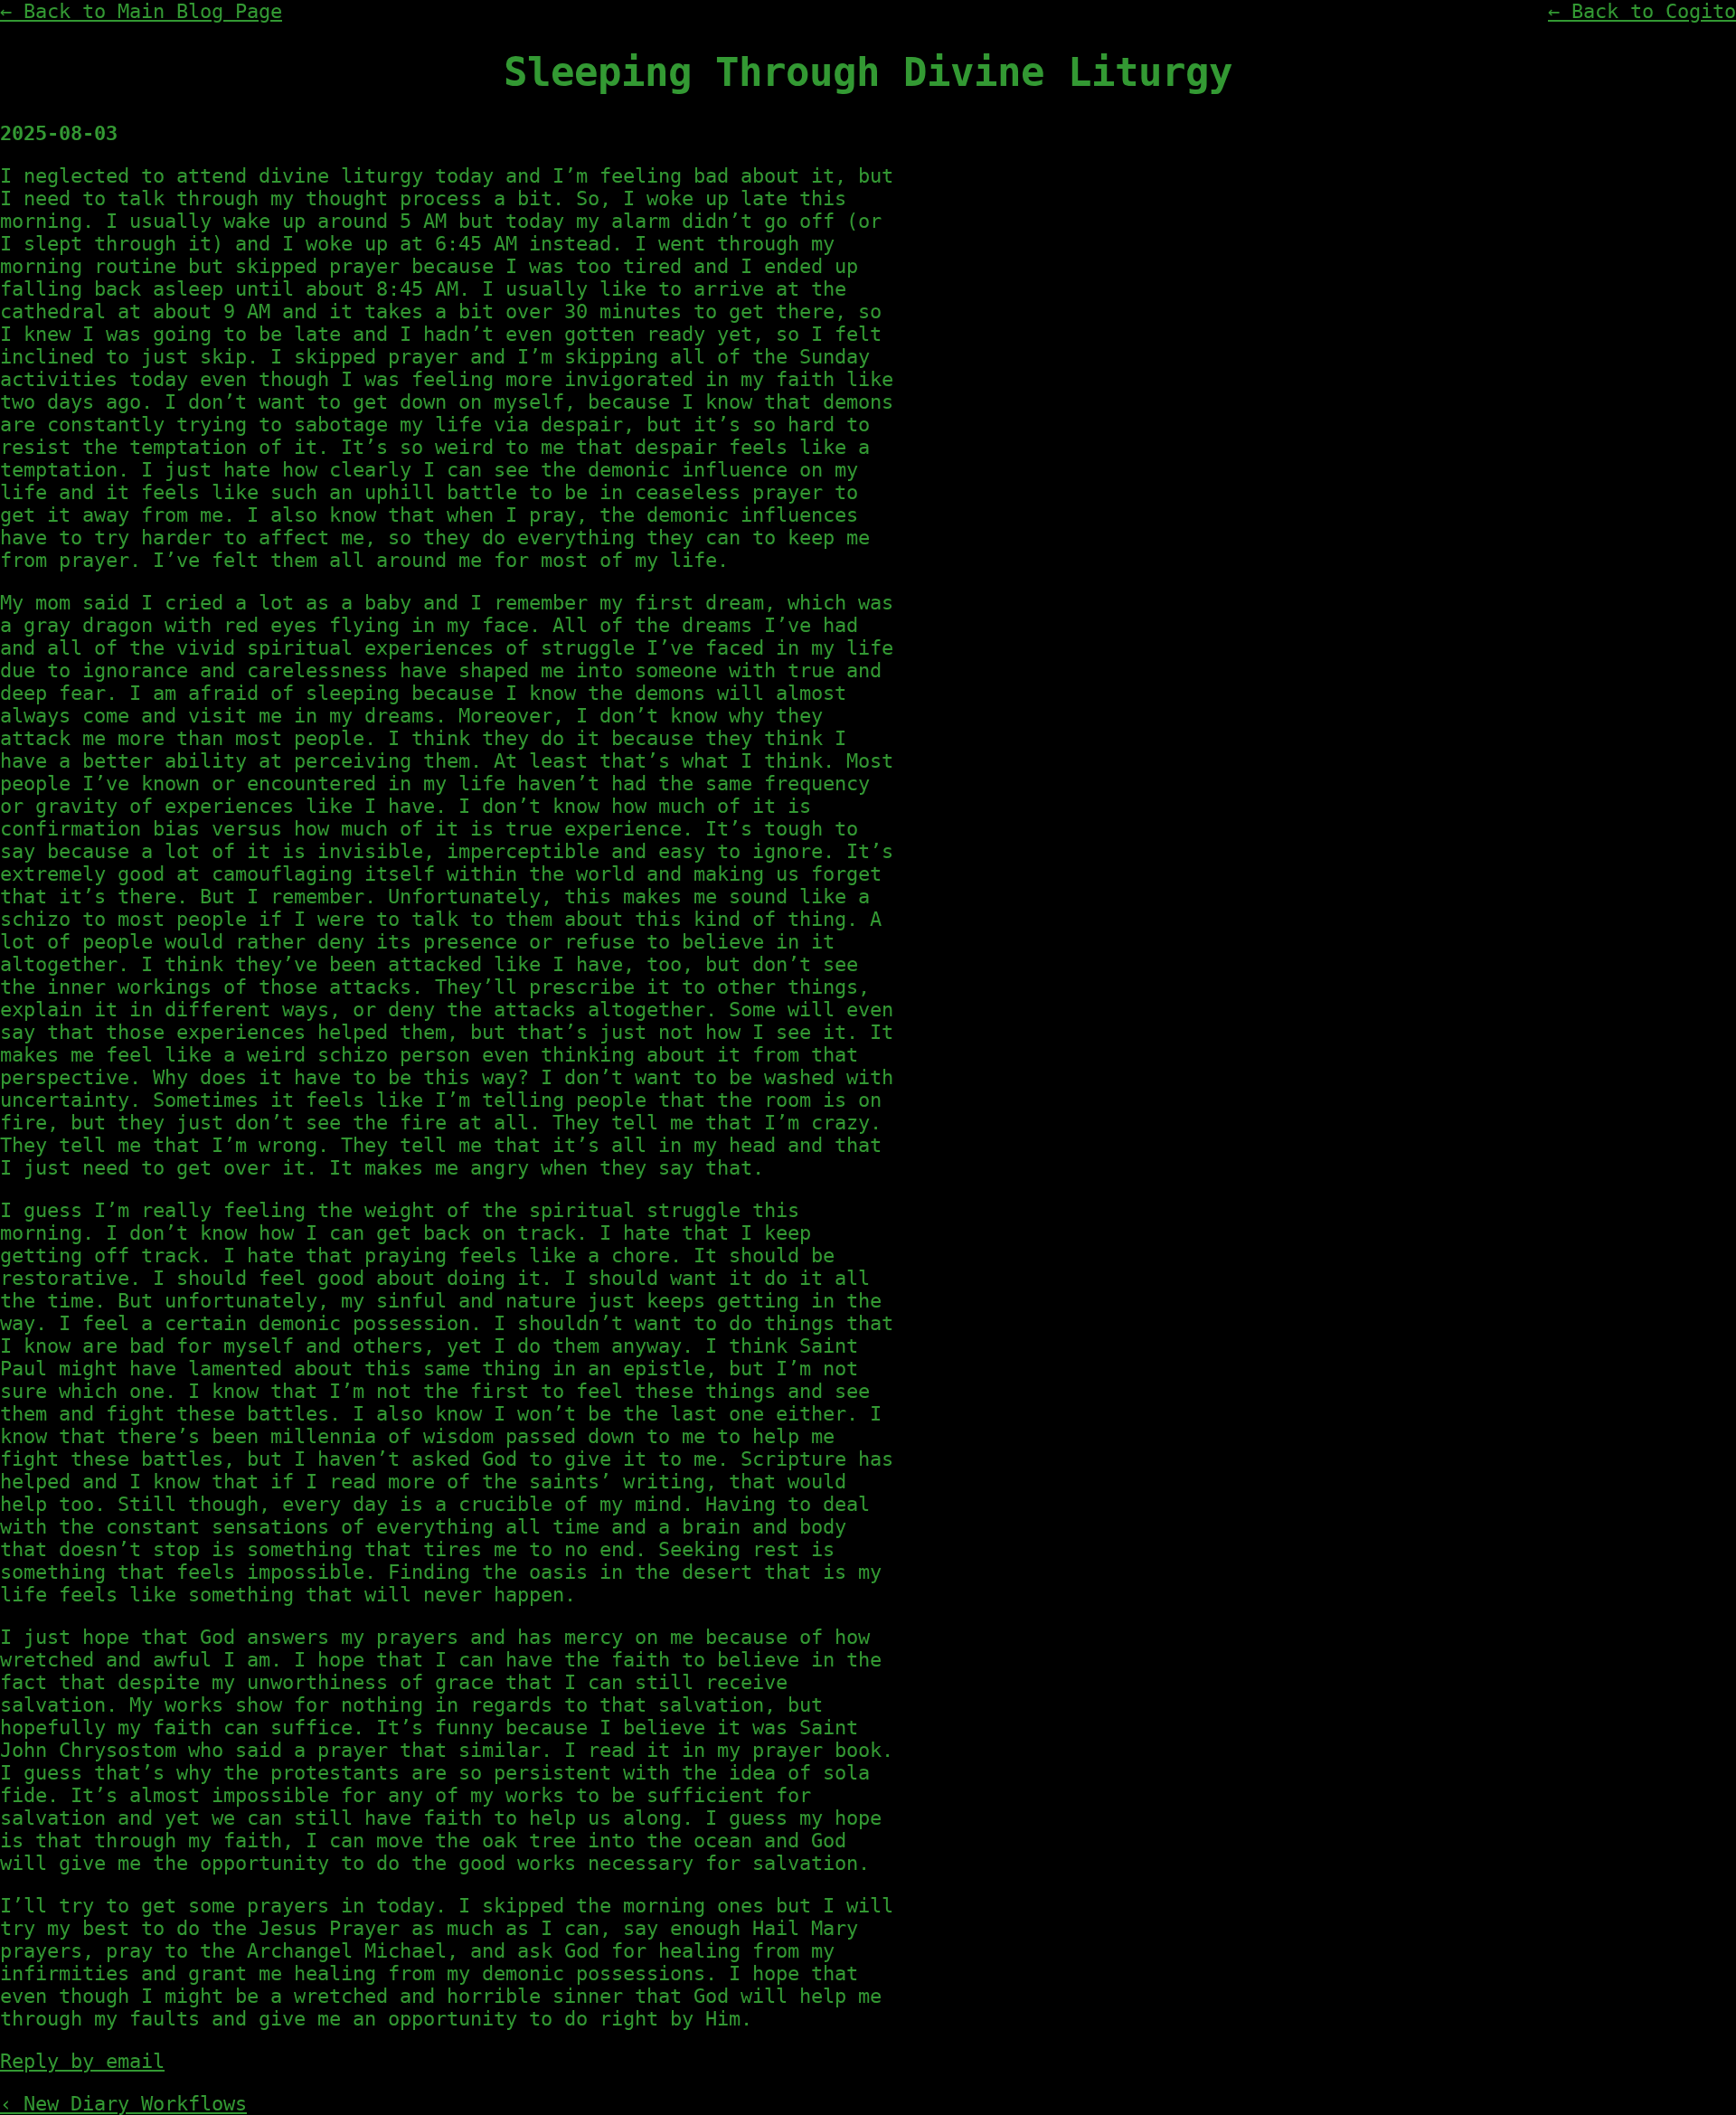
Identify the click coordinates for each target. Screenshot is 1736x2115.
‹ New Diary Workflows (123, 2104)
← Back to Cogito (1642, 11)
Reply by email (82, 2061)
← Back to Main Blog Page (141, 11)
